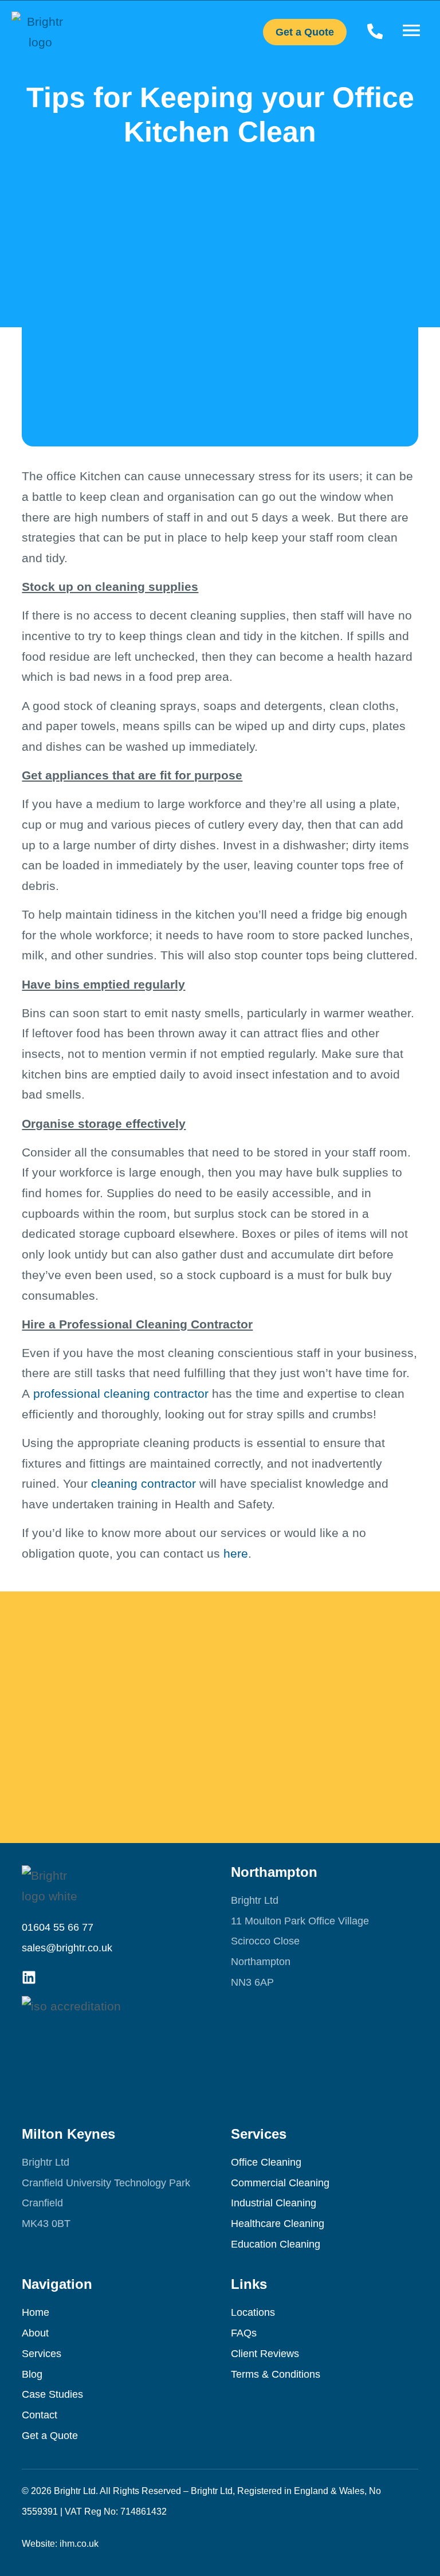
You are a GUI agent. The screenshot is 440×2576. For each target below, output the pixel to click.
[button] (411, 32)
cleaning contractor (144, 1483)
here (236, 1553)
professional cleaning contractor (121, 1393)
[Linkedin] (29, 1977)
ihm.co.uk (79, 2544)
